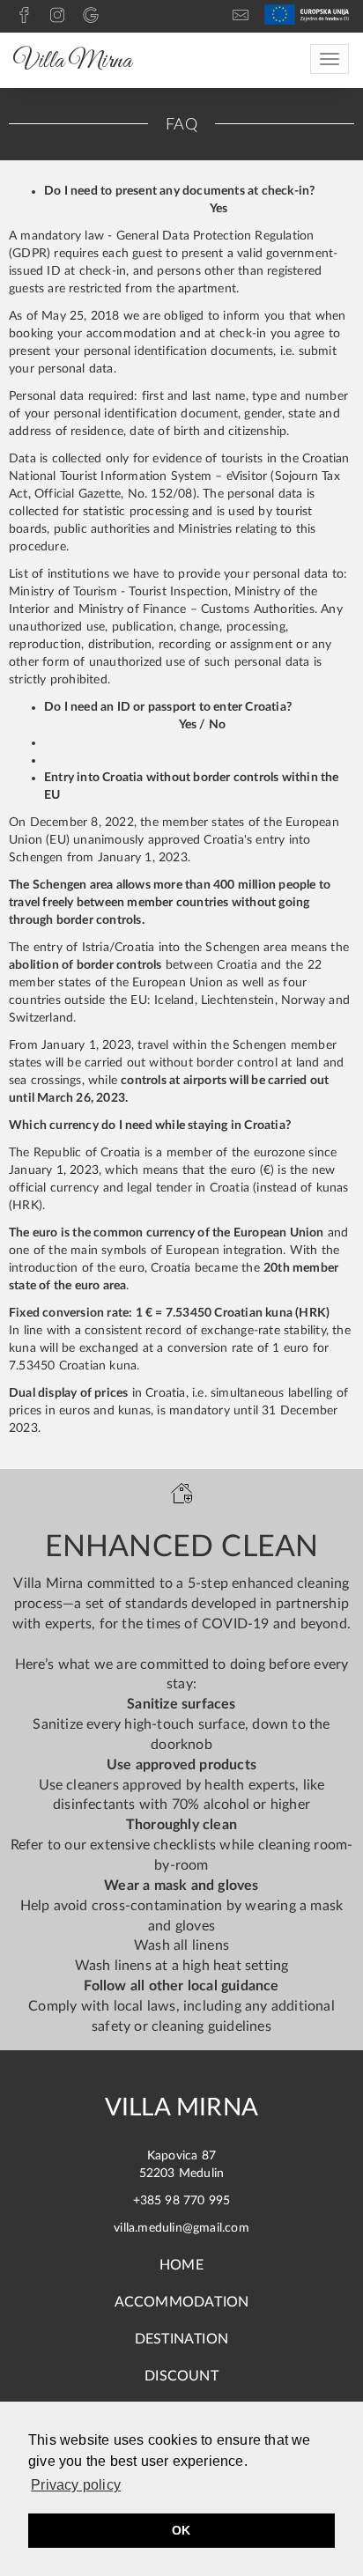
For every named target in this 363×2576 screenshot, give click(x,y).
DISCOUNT (181, 2376)
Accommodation (182, 2302)
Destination (181, 2339)
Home (181, 2265)
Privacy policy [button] (76, 2485)
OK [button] (181, 2530)
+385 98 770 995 (182, 2201)
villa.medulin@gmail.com (181, 2228)
